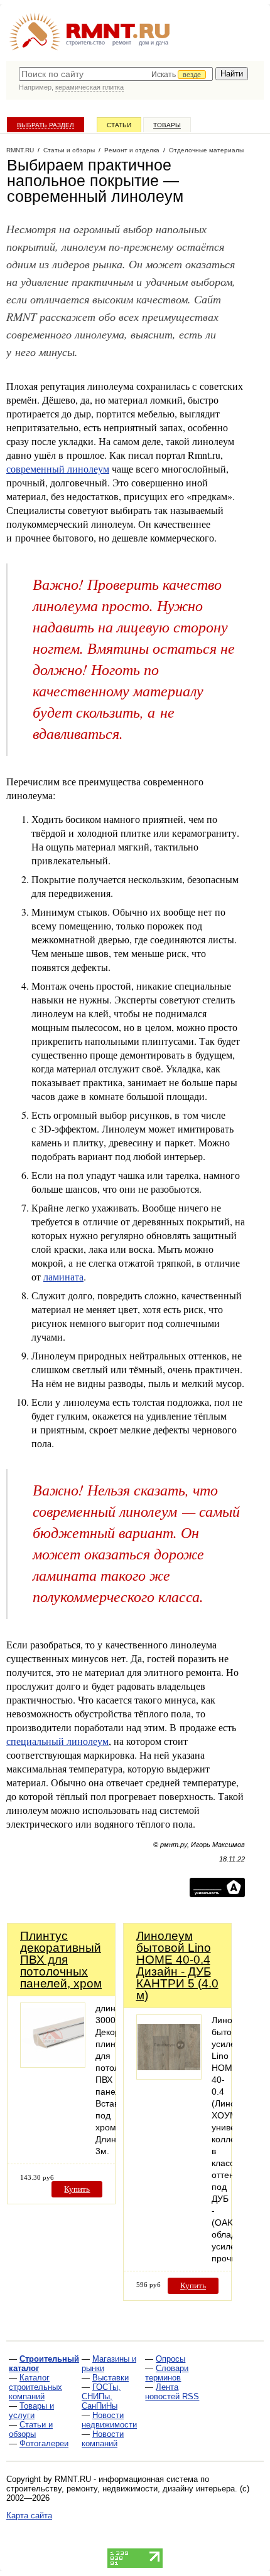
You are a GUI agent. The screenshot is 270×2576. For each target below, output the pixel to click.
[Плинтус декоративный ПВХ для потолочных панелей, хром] (53, 2064)
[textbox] (116, 74)
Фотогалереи (44, 2443)
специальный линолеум (57, 1741)
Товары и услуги (31, 2411)
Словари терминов (167, 2373)
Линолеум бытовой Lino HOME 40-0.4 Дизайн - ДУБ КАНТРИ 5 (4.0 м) (177, 1966)
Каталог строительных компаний (35, 2387)
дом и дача (154, 43)
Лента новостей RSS (172, 2392)
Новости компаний (103, 2439)
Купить (77, 2189)
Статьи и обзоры (31, 2429)
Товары (167, 125)
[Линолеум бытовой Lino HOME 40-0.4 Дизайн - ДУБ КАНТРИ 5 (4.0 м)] (169, 2076)
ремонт (122, 43)
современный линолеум (58, 469)
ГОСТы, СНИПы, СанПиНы (101, 2396)
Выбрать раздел (46, 125)
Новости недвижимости (109, 2420)
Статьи (119, 125)
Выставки (111, 2378)
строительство (85, 43)
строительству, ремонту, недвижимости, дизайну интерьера (121, 2489)
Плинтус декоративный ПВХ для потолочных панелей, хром (61, 1960)
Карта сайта (29, 2516)
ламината (63, 1276)
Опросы (170, 2359)
